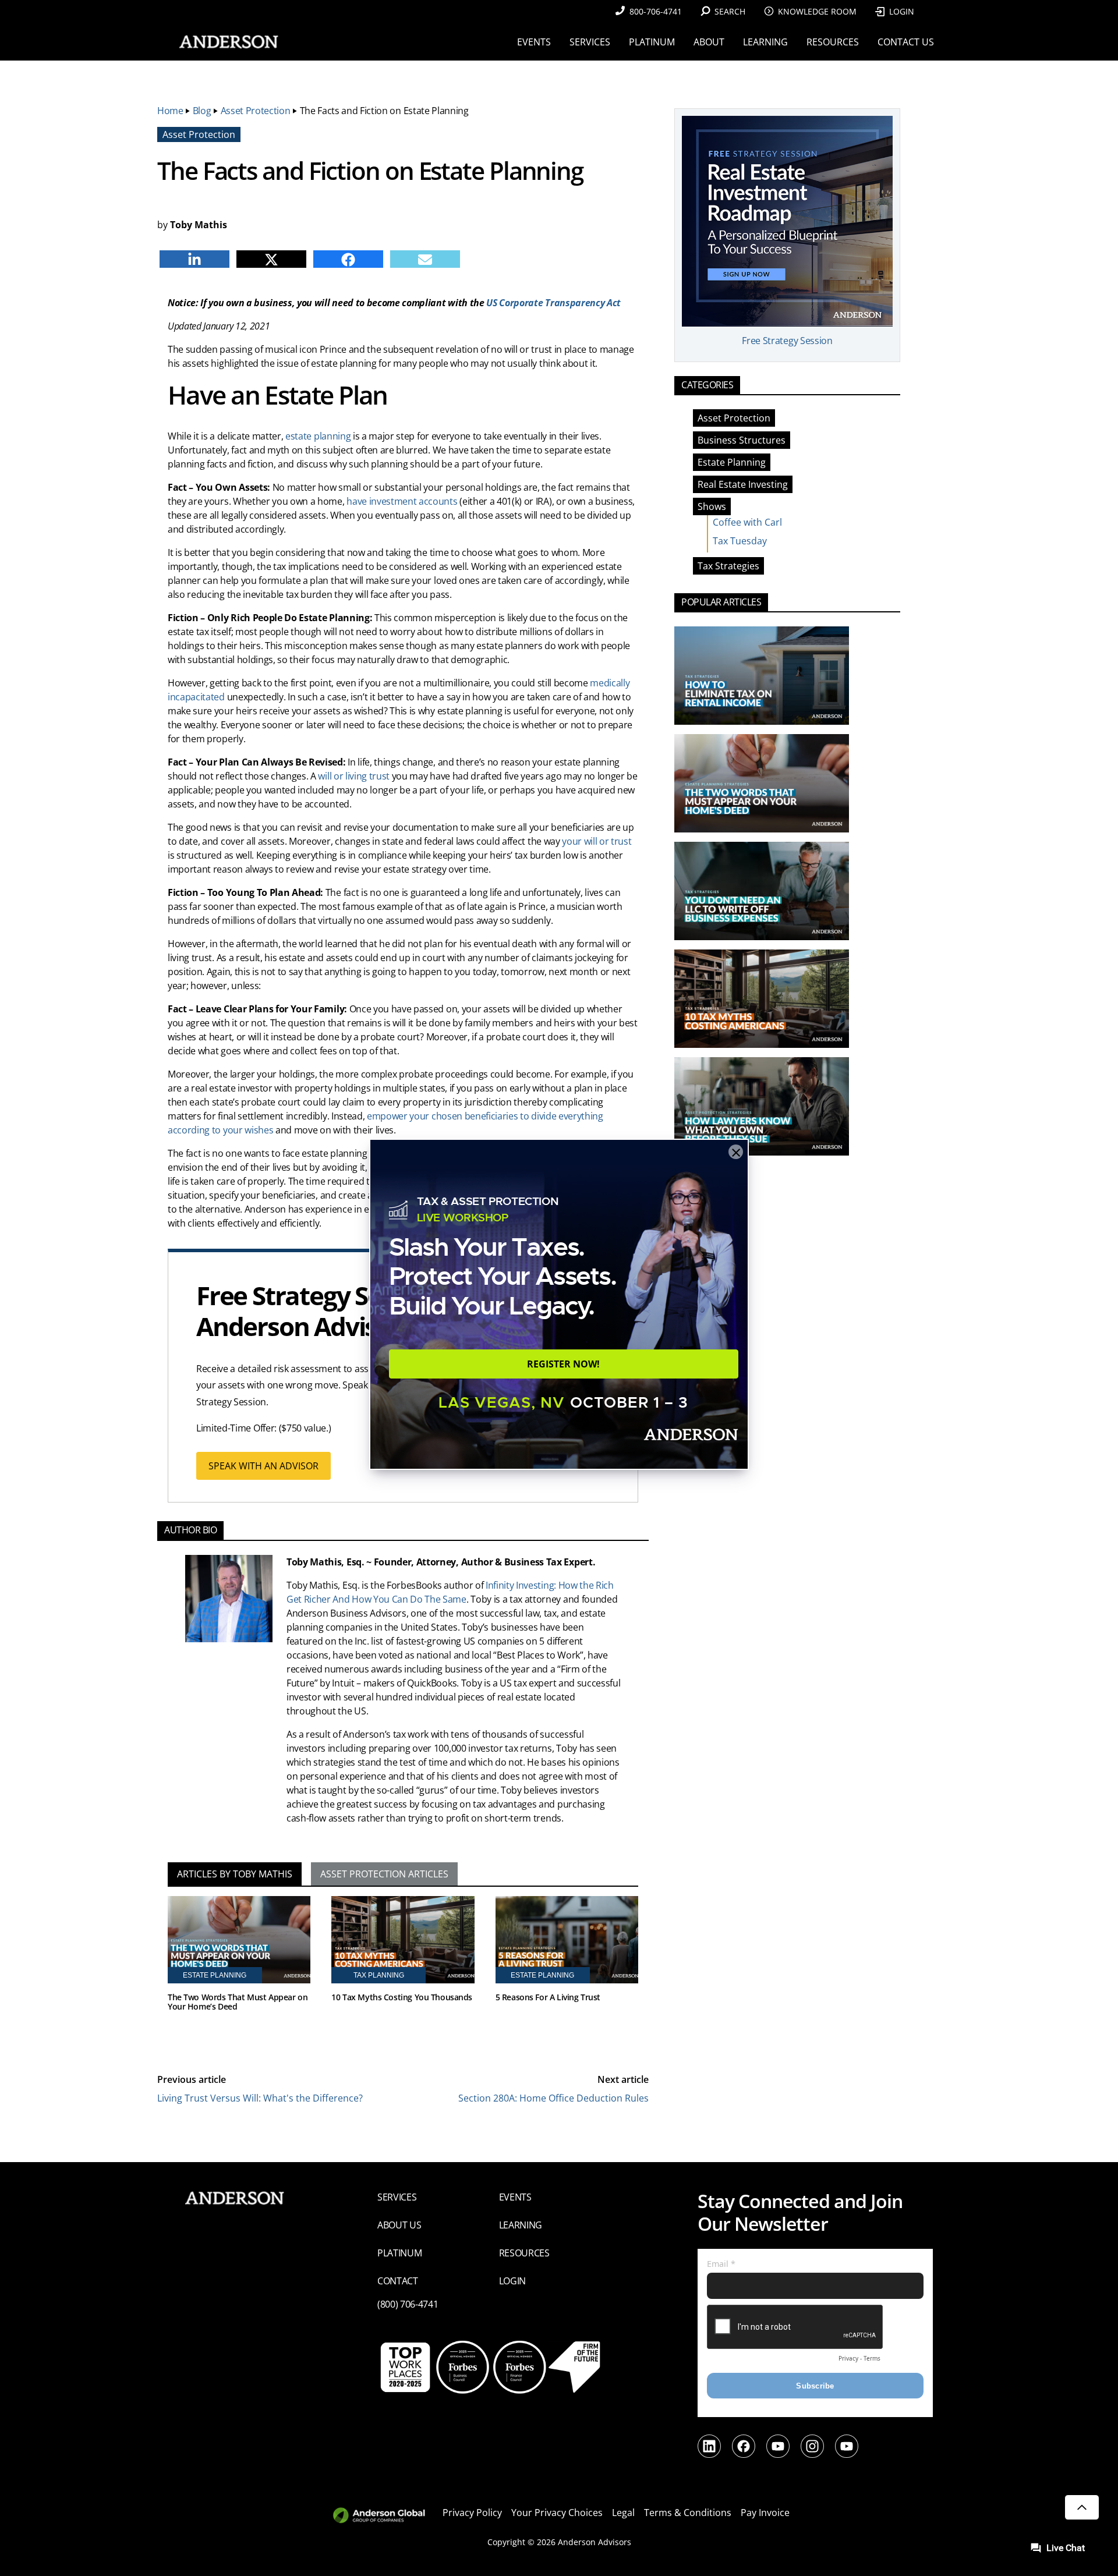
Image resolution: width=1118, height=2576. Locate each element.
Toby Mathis (199, 225)
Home (170, 111)
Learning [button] (765, 42)
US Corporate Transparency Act (553, 303)
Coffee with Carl (747, 522)
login (512, 2281)
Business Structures (742, 440)
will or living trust (354, 776)
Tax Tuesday (740, 541)
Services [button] (590, 42)
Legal (623, 2513)
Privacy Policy (472, 2513)
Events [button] (534, 42)
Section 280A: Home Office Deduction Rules (553, 2098)
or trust (615, 841)
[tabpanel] (403, 1971)
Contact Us (906, 42)
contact (398, 2281)
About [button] (709, 42)
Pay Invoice (765, 2513)
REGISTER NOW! (563, 1364)
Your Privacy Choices (557, 2513)
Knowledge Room (817, 11)
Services (397, 2197)
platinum (399, 2253)
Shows (712, 506)
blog (202, 111)
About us (399, 2225)
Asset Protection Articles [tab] (384, 1874)
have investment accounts (402, 501)
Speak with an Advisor (263, 1466)
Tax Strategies (728, 566)
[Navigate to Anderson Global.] (386, 2516)
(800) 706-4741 (408, 2304)
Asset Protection (256, 111)
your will (579, 841)
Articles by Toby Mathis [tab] (235, 1874)
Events (515, 2197)
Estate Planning (732, 462)
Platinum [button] (652, 42)
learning (521, 2225)
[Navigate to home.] (227, 42)
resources (524, 2253)
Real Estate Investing (743, 484)
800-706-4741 (656, 11)
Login (902, 11)
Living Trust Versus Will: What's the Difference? (260, 2098)
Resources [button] (833, 42)
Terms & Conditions (688, 2513)
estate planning (318, 436)
